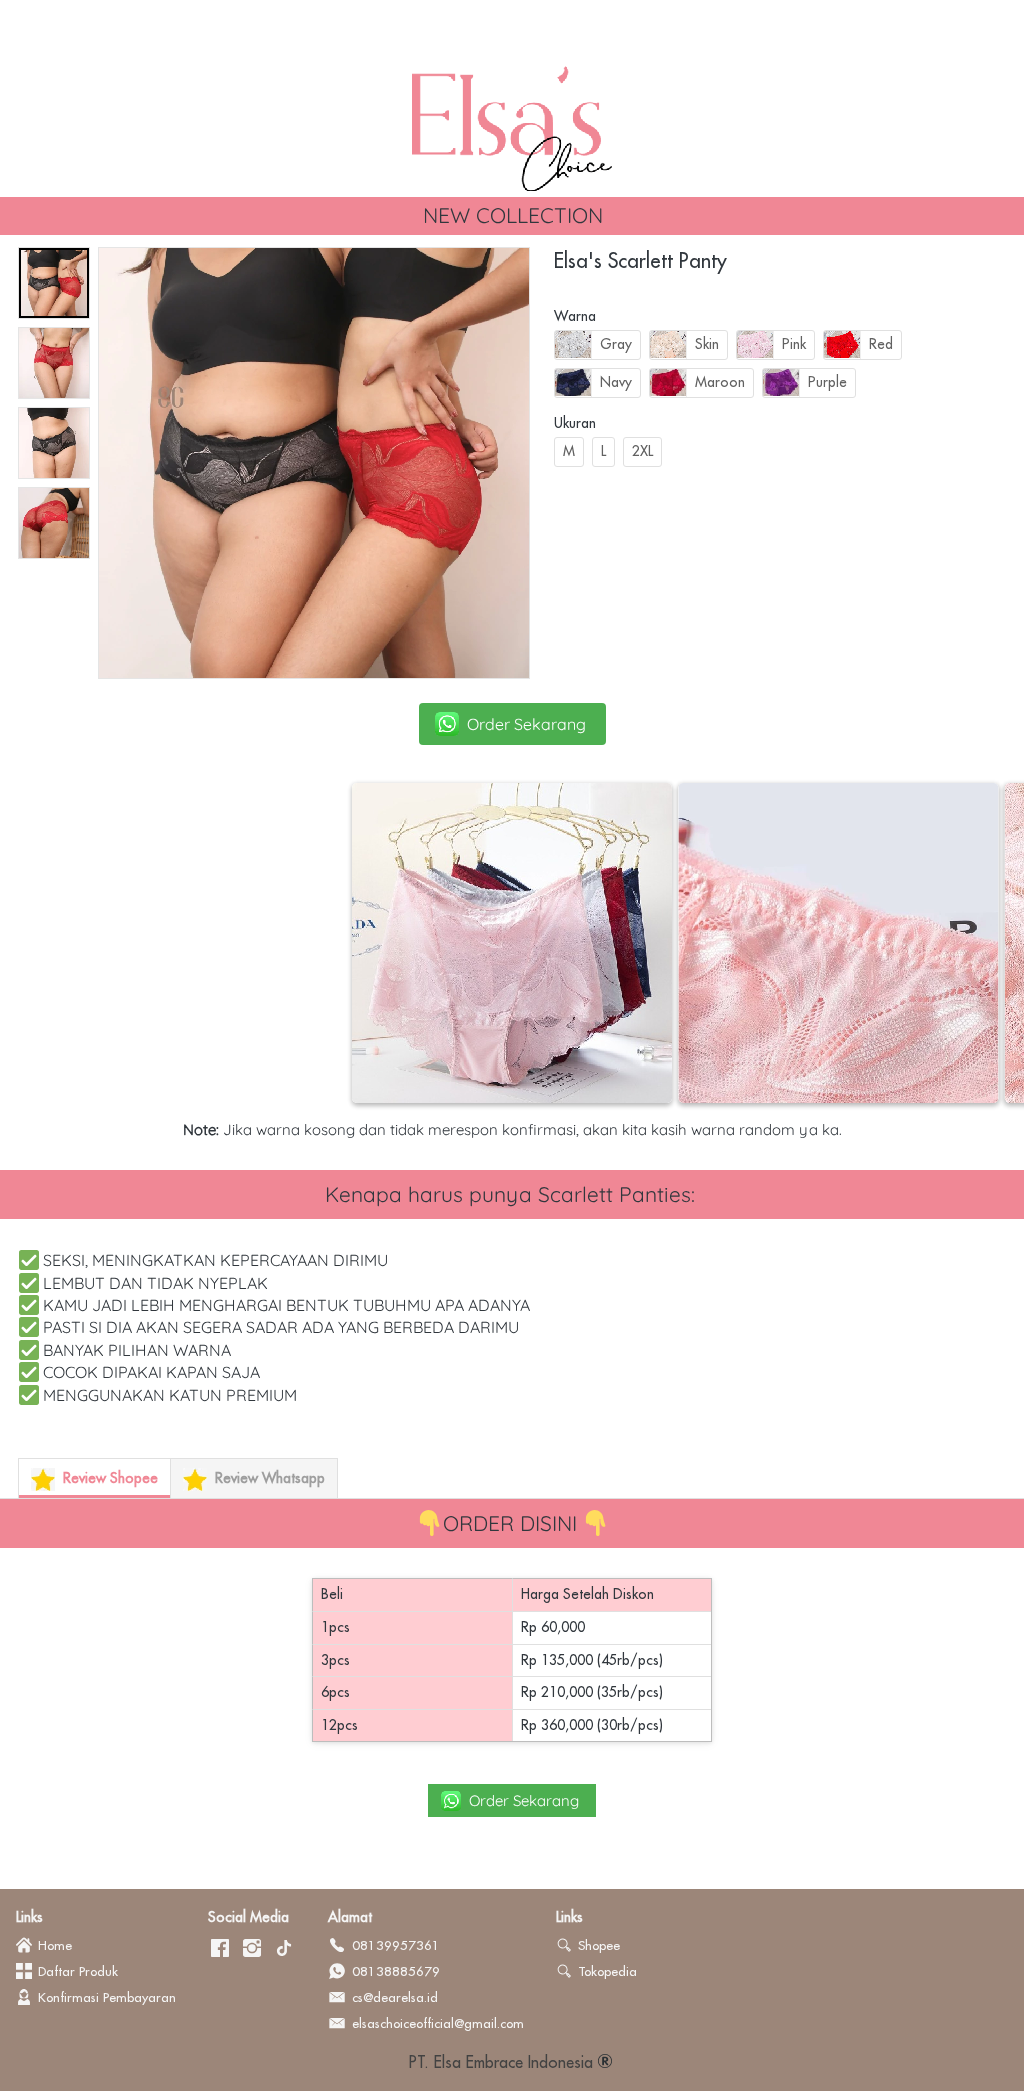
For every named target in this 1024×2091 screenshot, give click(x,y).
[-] (220, 1949)
